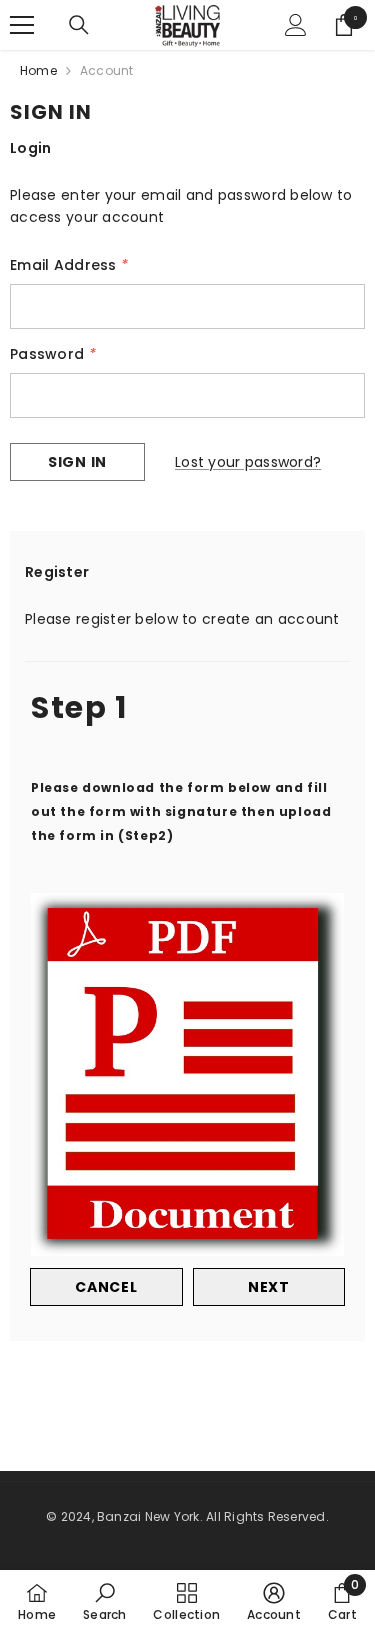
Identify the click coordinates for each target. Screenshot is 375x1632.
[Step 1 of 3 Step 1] (187, 659)
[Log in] (296, 25)
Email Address (69, 265)
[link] (105, 1601)
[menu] (22, 25)
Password (53, 354)
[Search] (79, 25)
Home (38, 70)
